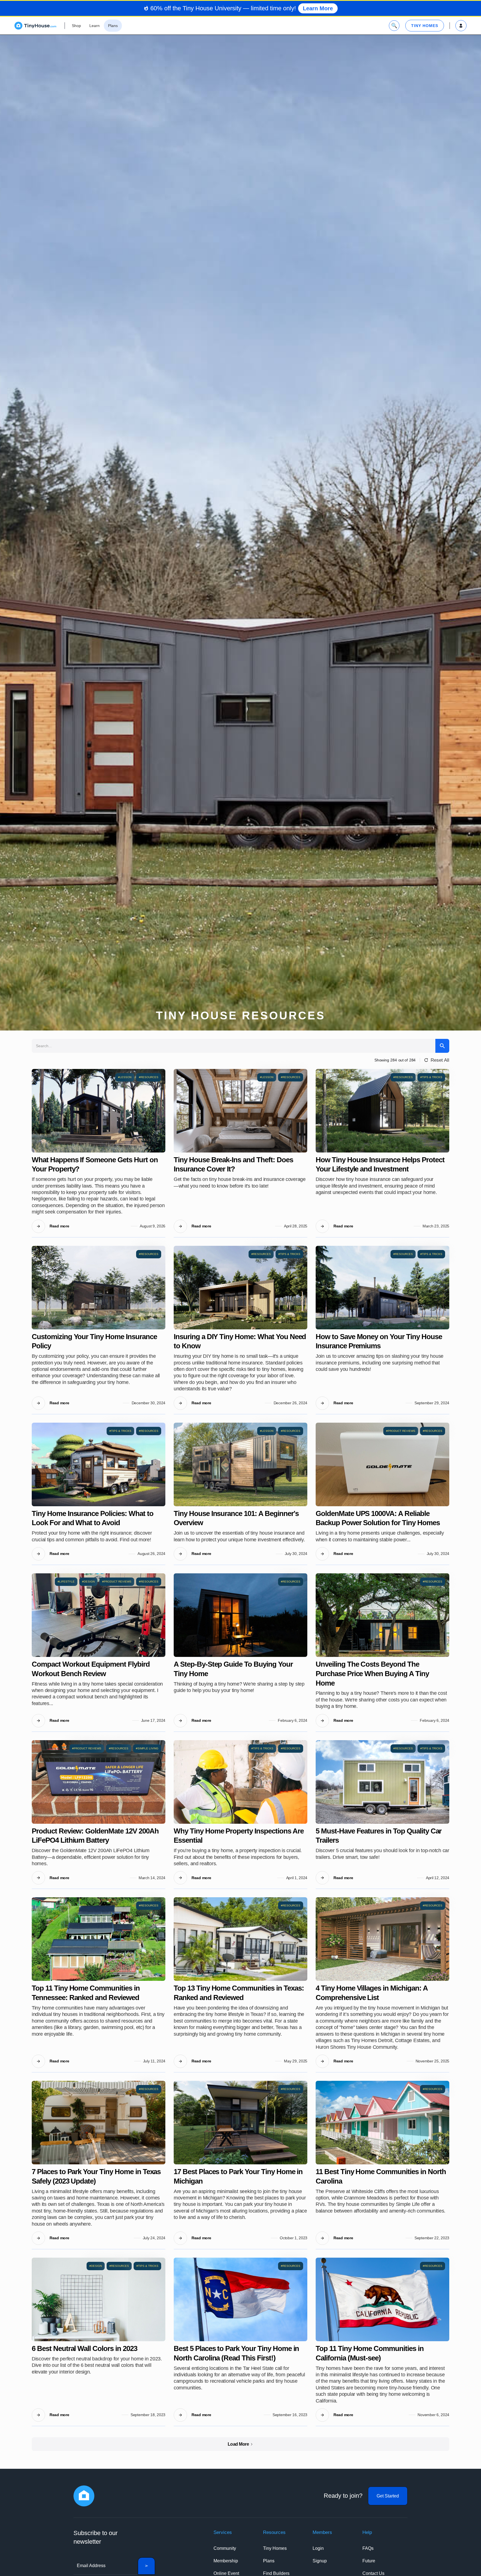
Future (369, 2561)
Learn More (318, 8)
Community (225, 2548)
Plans (269, 2561)
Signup (320, 2561)
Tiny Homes (275, 2548)
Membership (226, 2561)
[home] (35, 26)
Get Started (388, 2496)
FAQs (368, 2548)
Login (318, 2548)
